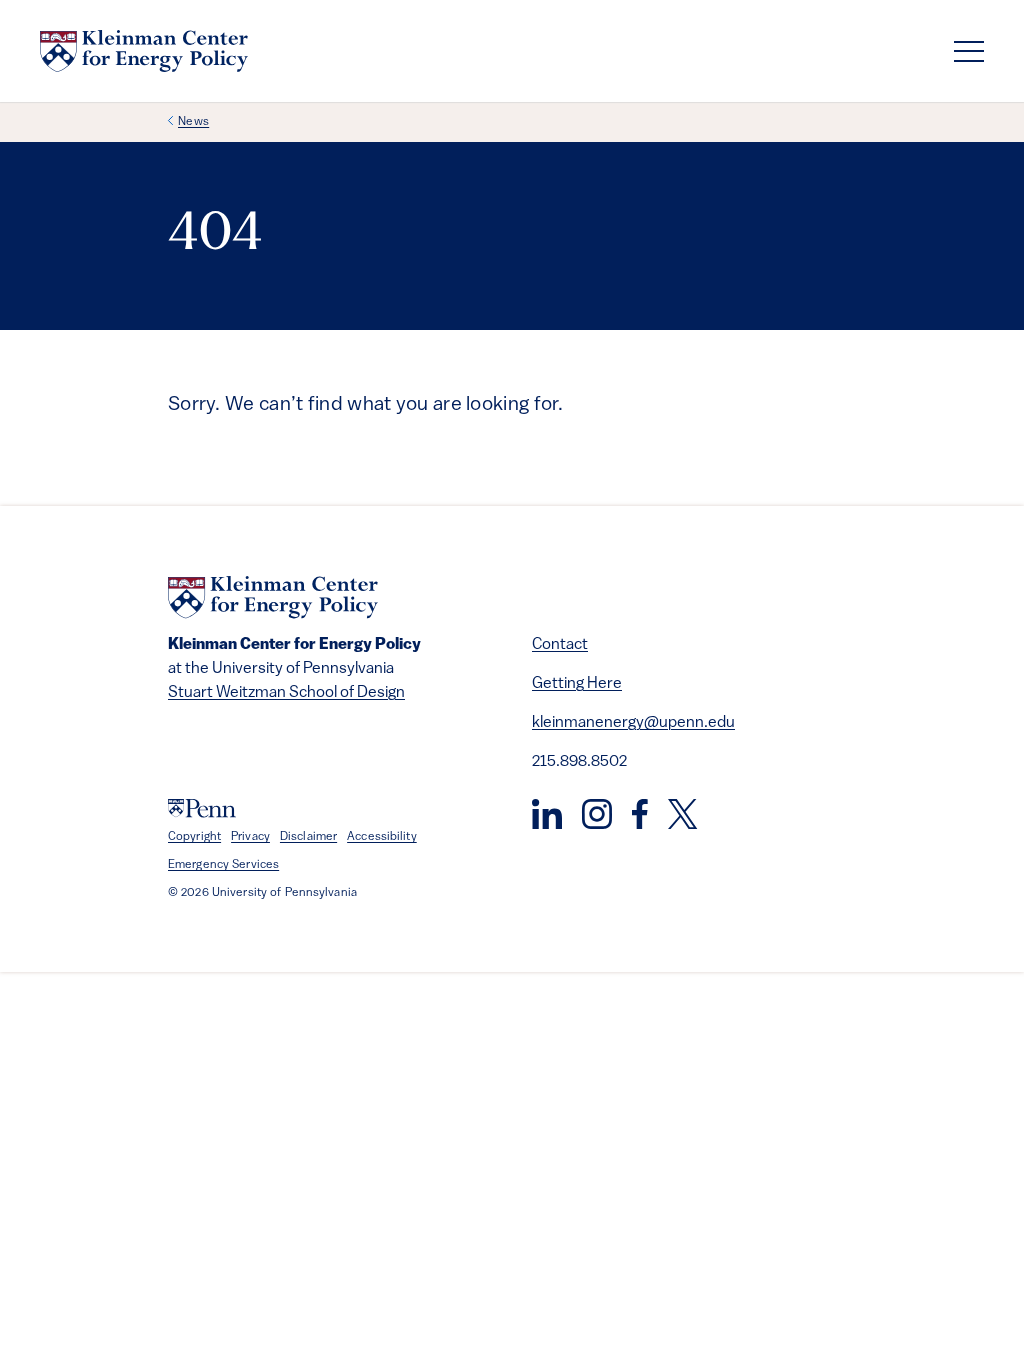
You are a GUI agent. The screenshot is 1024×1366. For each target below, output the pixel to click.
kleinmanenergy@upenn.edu (633, 723)
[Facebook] (640, 814)
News (193, 122)
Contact (560, 645)
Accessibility (382, 837)
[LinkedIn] (547, 814)
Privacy (250, 837)
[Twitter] (682, 814)
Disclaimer (308, 837)
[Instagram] (597, 814)
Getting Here (577, 684)
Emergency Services (223, 865)
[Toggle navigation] (969, 51)
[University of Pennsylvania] (202, 808)
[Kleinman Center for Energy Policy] (144, 51)
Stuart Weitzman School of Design (286, 693)
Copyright (194, 837)
